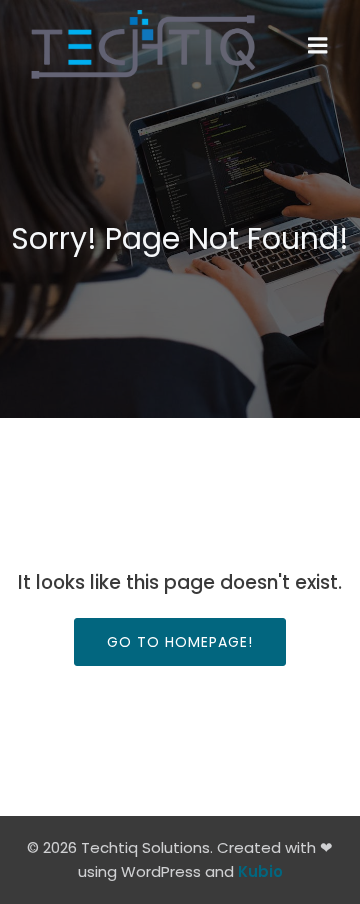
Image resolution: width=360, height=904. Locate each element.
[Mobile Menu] (318, 46)
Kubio (260, 871)
